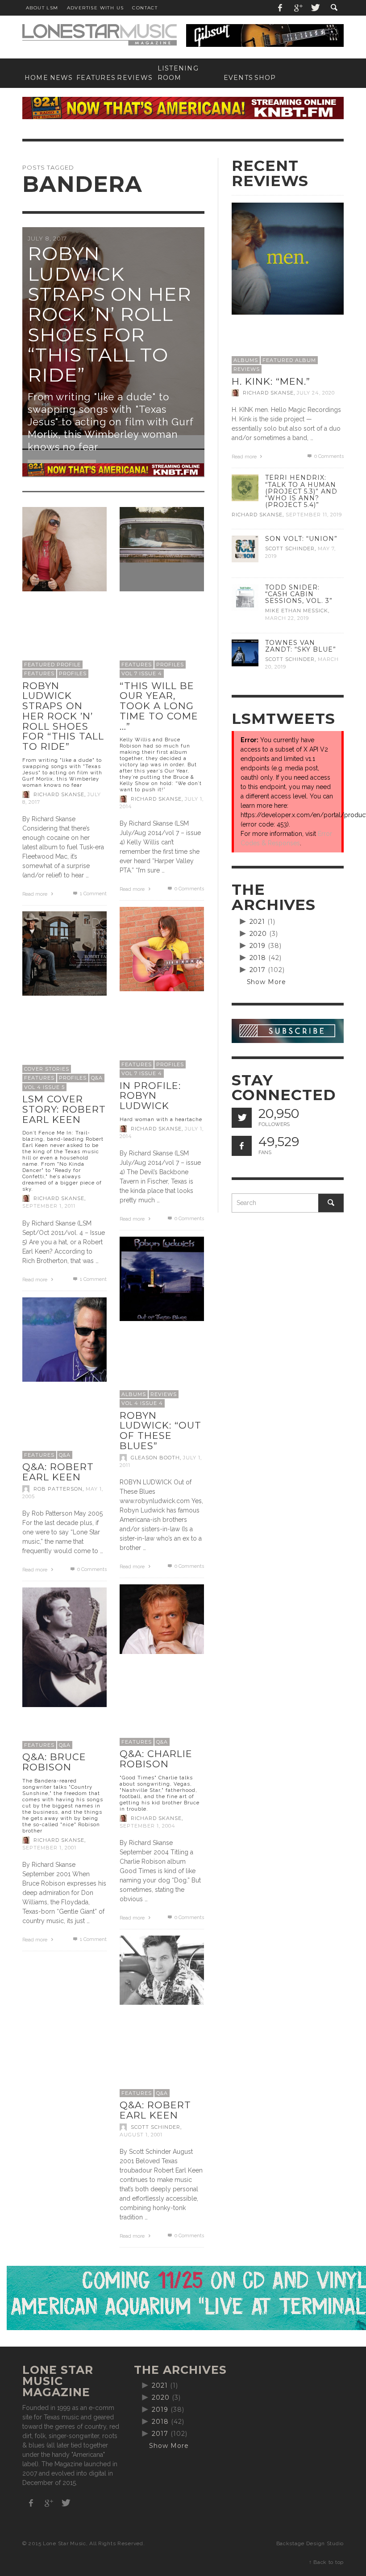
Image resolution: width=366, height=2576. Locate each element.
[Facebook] (280, 8)
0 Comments (188, 889)
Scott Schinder (156, 2127)
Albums (134, 1394)
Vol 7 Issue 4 (142, 673)
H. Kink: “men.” (271, 381)
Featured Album (289, 360)
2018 (258, 958)
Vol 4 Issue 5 (44, 1087)
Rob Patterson (58, 1489)
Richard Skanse (59, 794)
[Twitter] (315, 8)
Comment (93, 894)
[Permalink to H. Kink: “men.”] (288, 258)
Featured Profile (52, 665)
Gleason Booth (155, 1458)
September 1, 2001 (49, 1848)
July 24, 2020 (316, 393)
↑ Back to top (326, 2562)
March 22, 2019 (287, 619)
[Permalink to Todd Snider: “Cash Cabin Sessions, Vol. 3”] (245, 597)
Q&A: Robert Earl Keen (58, 1472)
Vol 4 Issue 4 (142, 1403)
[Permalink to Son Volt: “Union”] (245, 548)
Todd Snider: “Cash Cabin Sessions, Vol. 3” (299, 594)
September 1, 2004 (148, 1826)
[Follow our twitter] (242, 1118)
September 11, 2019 (314, 515)
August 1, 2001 (141, 2135)
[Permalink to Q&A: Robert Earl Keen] (64, 1339)
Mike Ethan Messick (297, 611)
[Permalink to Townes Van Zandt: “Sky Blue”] (245, 652)
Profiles (73, 673)
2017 (258, 970)
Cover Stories (47, 1069)
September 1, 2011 (49, 1206)
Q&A (97, 1078)
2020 (258, 934)
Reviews (164, 1394)
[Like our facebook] (242, 1146)
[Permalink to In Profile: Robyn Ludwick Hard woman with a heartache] (162, 948)
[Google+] (298, 8)
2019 (258, 946)
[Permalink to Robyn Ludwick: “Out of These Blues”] (162, 1278)
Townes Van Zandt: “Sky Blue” (301, 646)
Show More (267, 982)
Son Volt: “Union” (301, 539)
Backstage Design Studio (310, 2543)
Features (39, 673)
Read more (35, 894)
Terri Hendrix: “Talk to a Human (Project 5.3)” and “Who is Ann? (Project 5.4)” (301, 491)
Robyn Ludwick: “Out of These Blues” (160, 1431)
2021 (258, 922)
